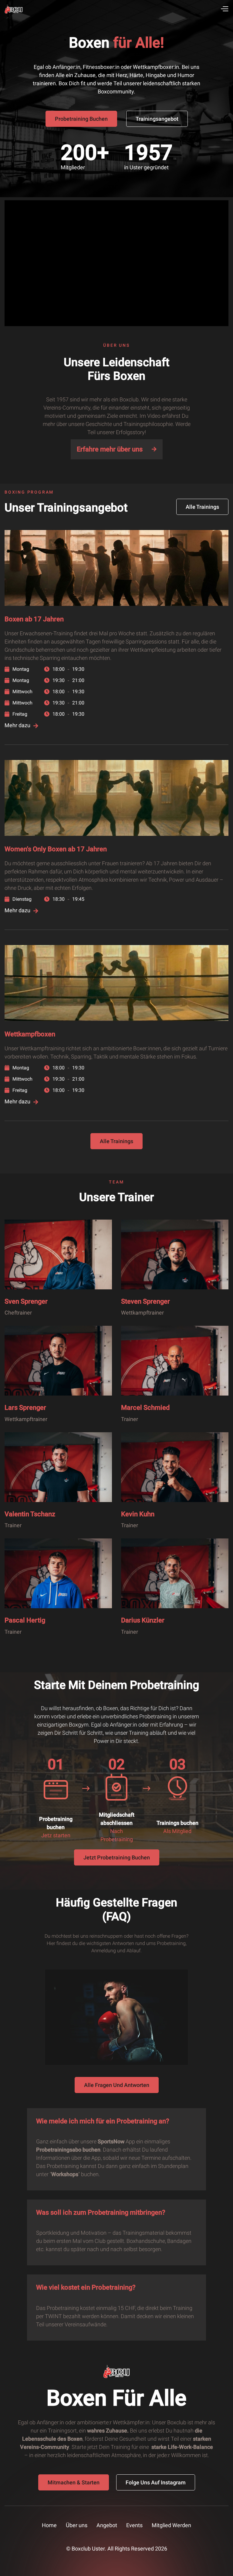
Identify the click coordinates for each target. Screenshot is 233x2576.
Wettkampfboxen (30, 1034)
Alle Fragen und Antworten (117, 2085)
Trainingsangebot (157, 119)
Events (134, 2525)
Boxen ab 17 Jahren (34, 619)
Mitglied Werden (171, 2525)
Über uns (77, 2525)
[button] (224, 9)
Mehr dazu (21, 725)
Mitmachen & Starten (74, 2482)
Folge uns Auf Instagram (156, 2482)
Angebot (107, 2525)
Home (49, 2525)
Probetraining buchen (81, 119)
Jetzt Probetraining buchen (117, 1857)
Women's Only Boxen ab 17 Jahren (56, 849)
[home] (14, 9)
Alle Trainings (202, 507)
